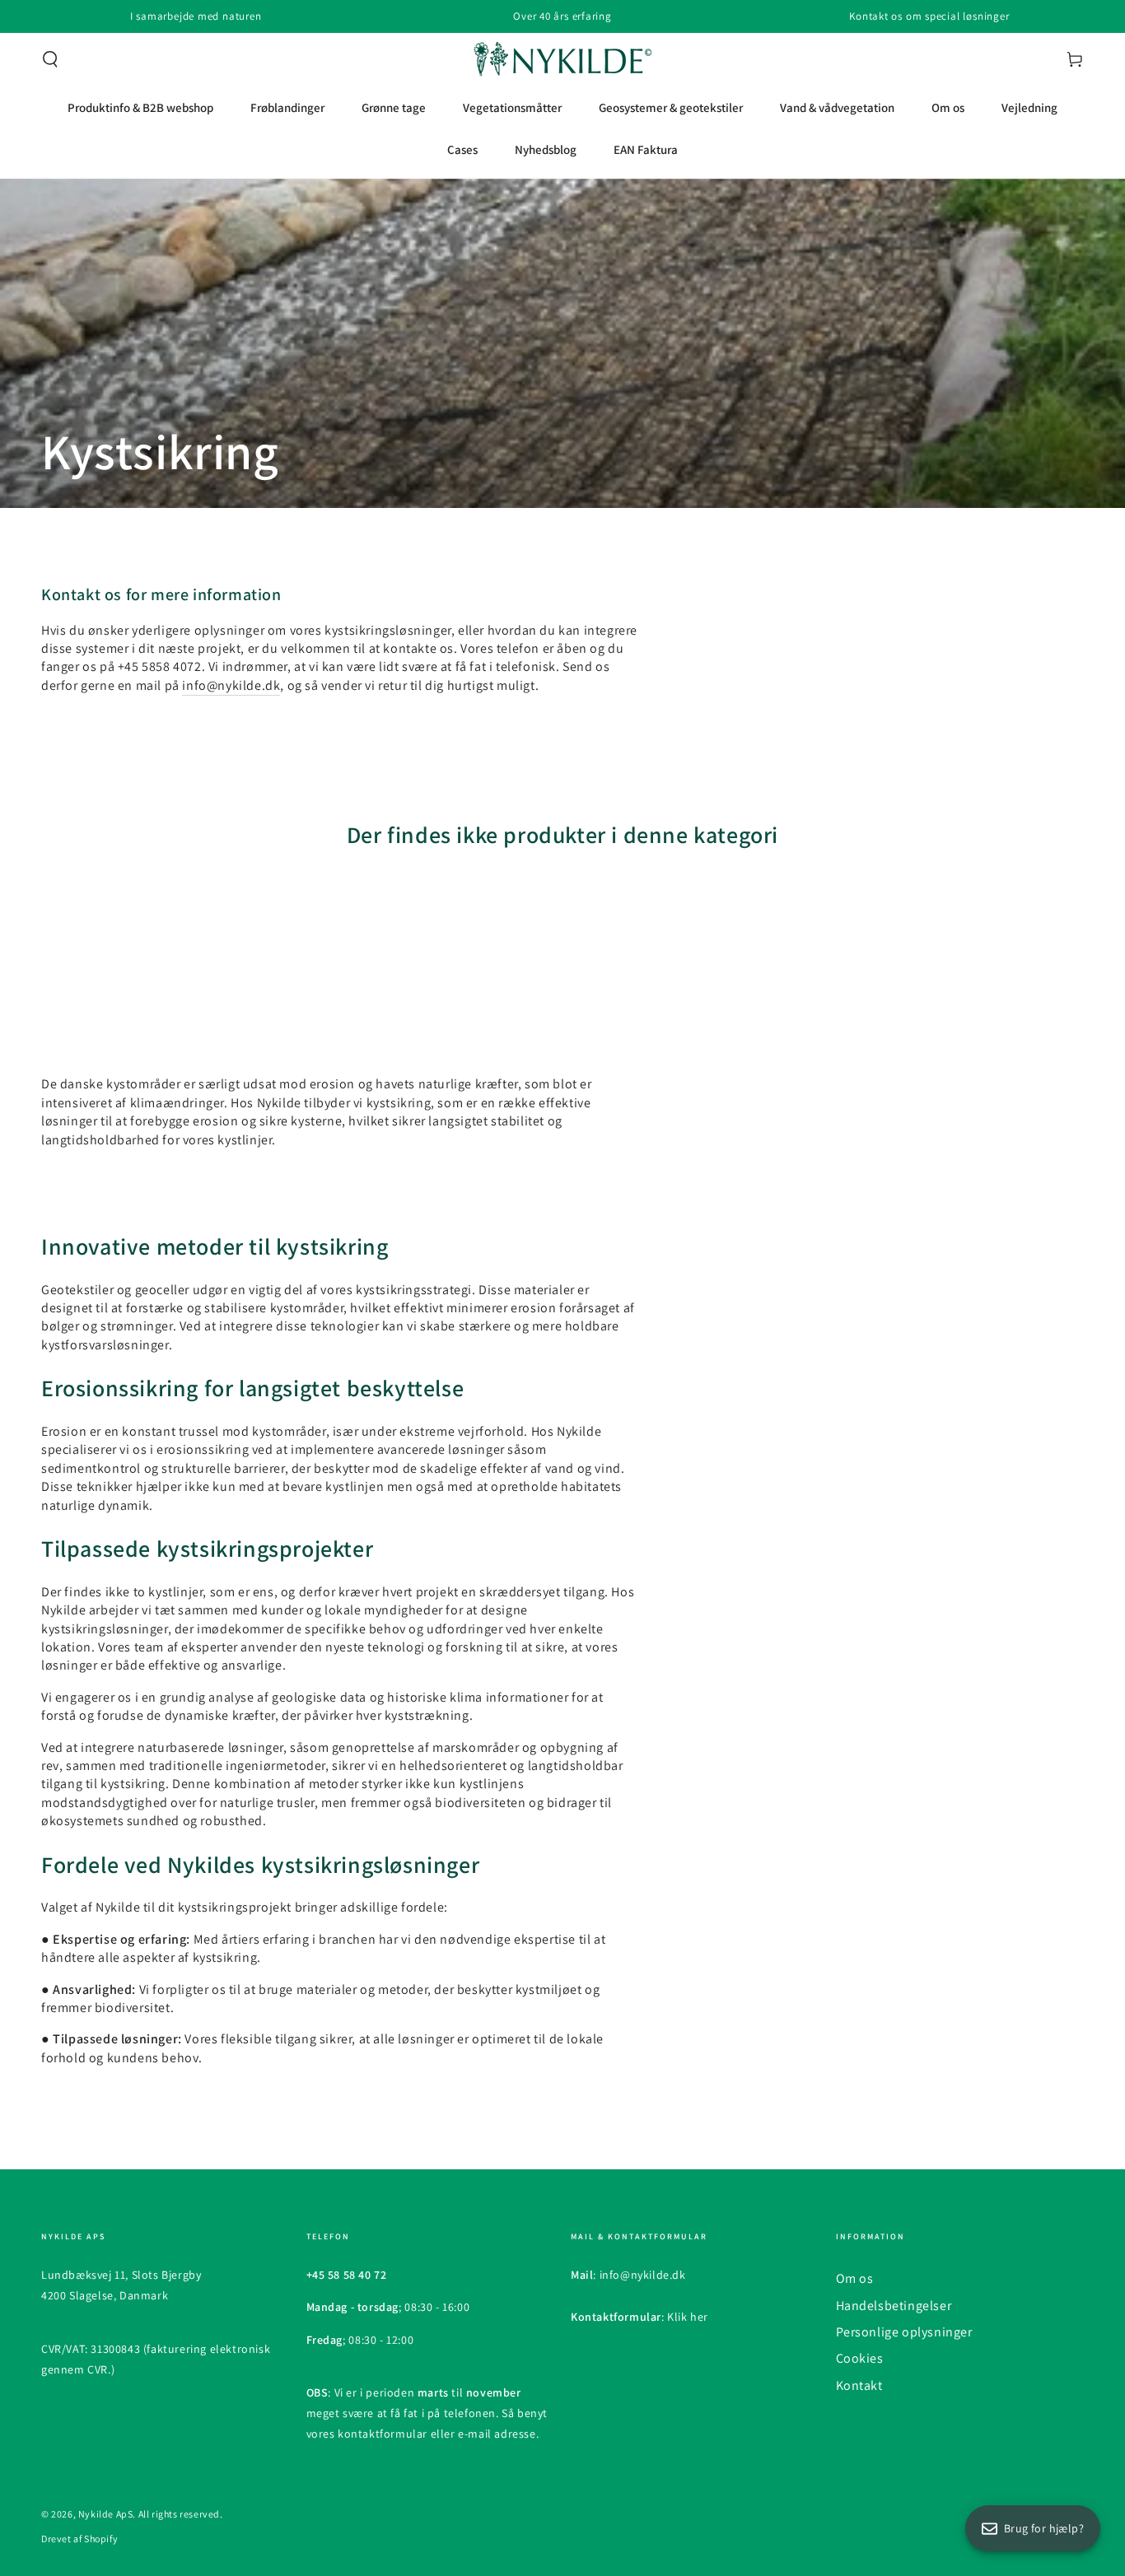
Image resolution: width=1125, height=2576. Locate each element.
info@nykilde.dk (231, 685)
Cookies (860, 2358)
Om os (855, 2278)
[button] (50, 59)
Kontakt (859, 2385)
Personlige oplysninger (904, 2332)
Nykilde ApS (106, 2514)
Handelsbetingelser (894, 2306)
